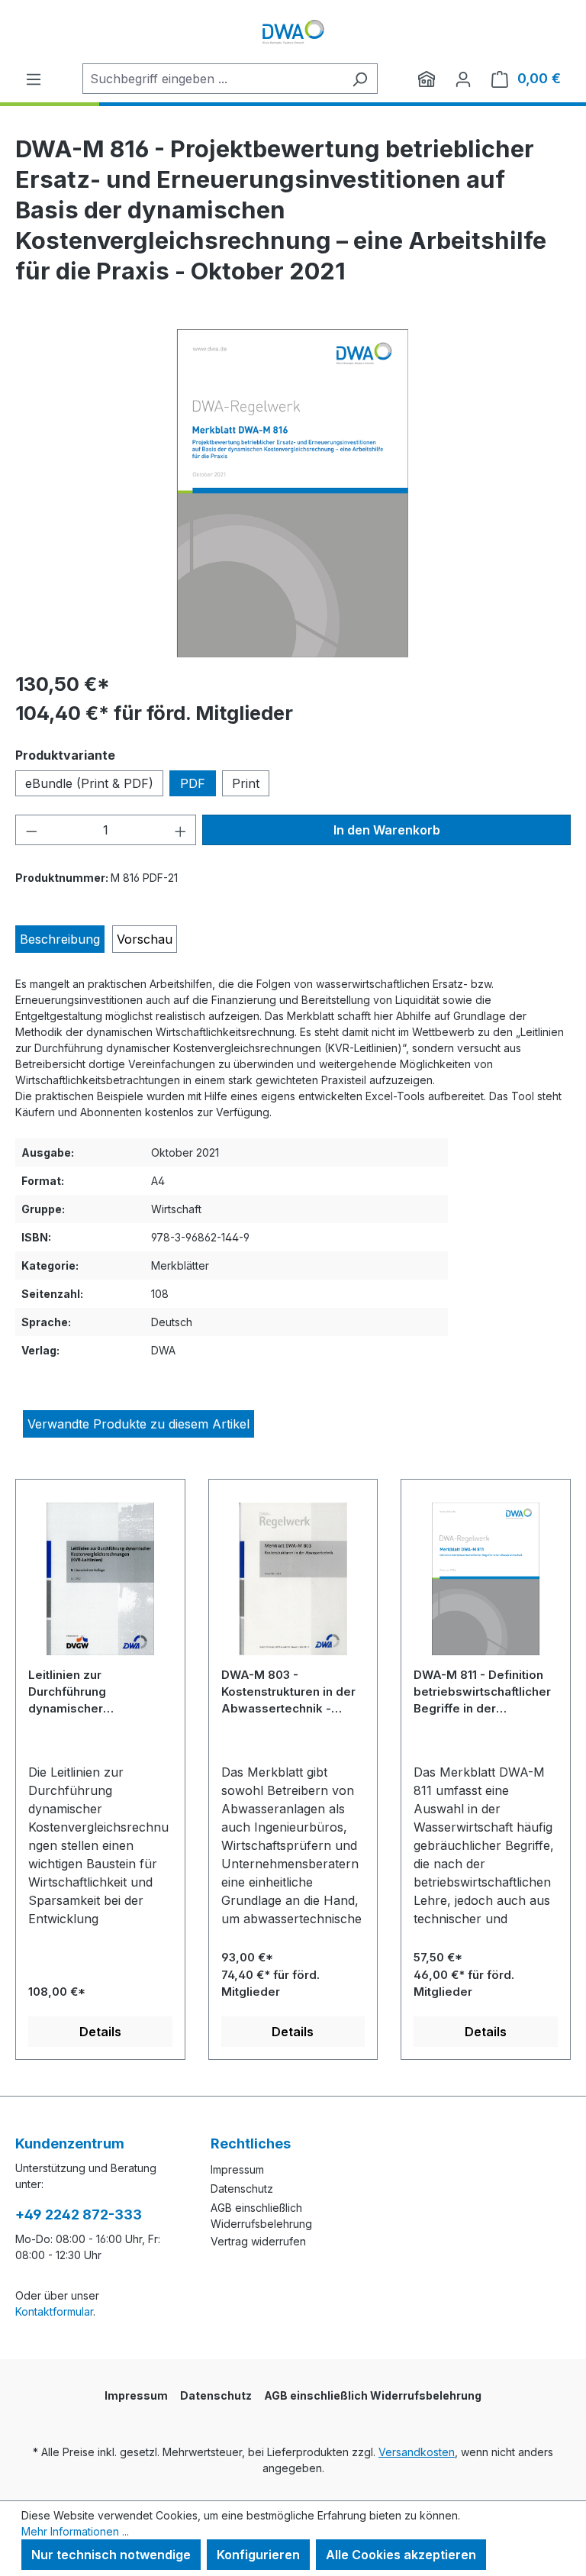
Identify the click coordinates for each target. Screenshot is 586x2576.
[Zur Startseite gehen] (293, 32)
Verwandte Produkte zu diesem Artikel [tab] (138, 1424)
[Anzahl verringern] (31, 830)
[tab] (60, 939)
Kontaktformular (54, 2311)
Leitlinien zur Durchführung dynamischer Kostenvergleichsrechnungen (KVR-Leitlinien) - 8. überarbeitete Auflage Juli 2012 (100, 1692)
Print (246, 783)
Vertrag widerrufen (258, 2241)
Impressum (237, 2169)
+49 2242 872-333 (79, 2214)
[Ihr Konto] (463, 79)
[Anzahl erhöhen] (181, 830)
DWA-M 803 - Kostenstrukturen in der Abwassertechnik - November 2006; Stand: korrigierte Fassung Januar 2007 (289, 1692)
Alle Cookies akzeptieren (401, 2555)
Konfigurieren (258, 2555)
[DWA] (427, 79)
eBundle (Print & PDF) (89, 783)
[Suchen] (360, 79)
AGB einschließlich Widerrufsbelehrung (373, 2395)
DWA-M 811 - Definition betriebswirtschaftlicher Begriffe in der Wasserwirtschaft (482, 1692)
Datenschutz (242, 2189)
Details (100, 2032)
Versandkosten (417, 2452)
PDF (193, 783)
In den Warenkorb (387, 830)
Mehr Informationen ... (75, 2531)
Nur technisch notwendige (111, 2555)
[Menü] (34, 79)
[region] (293, 493)
